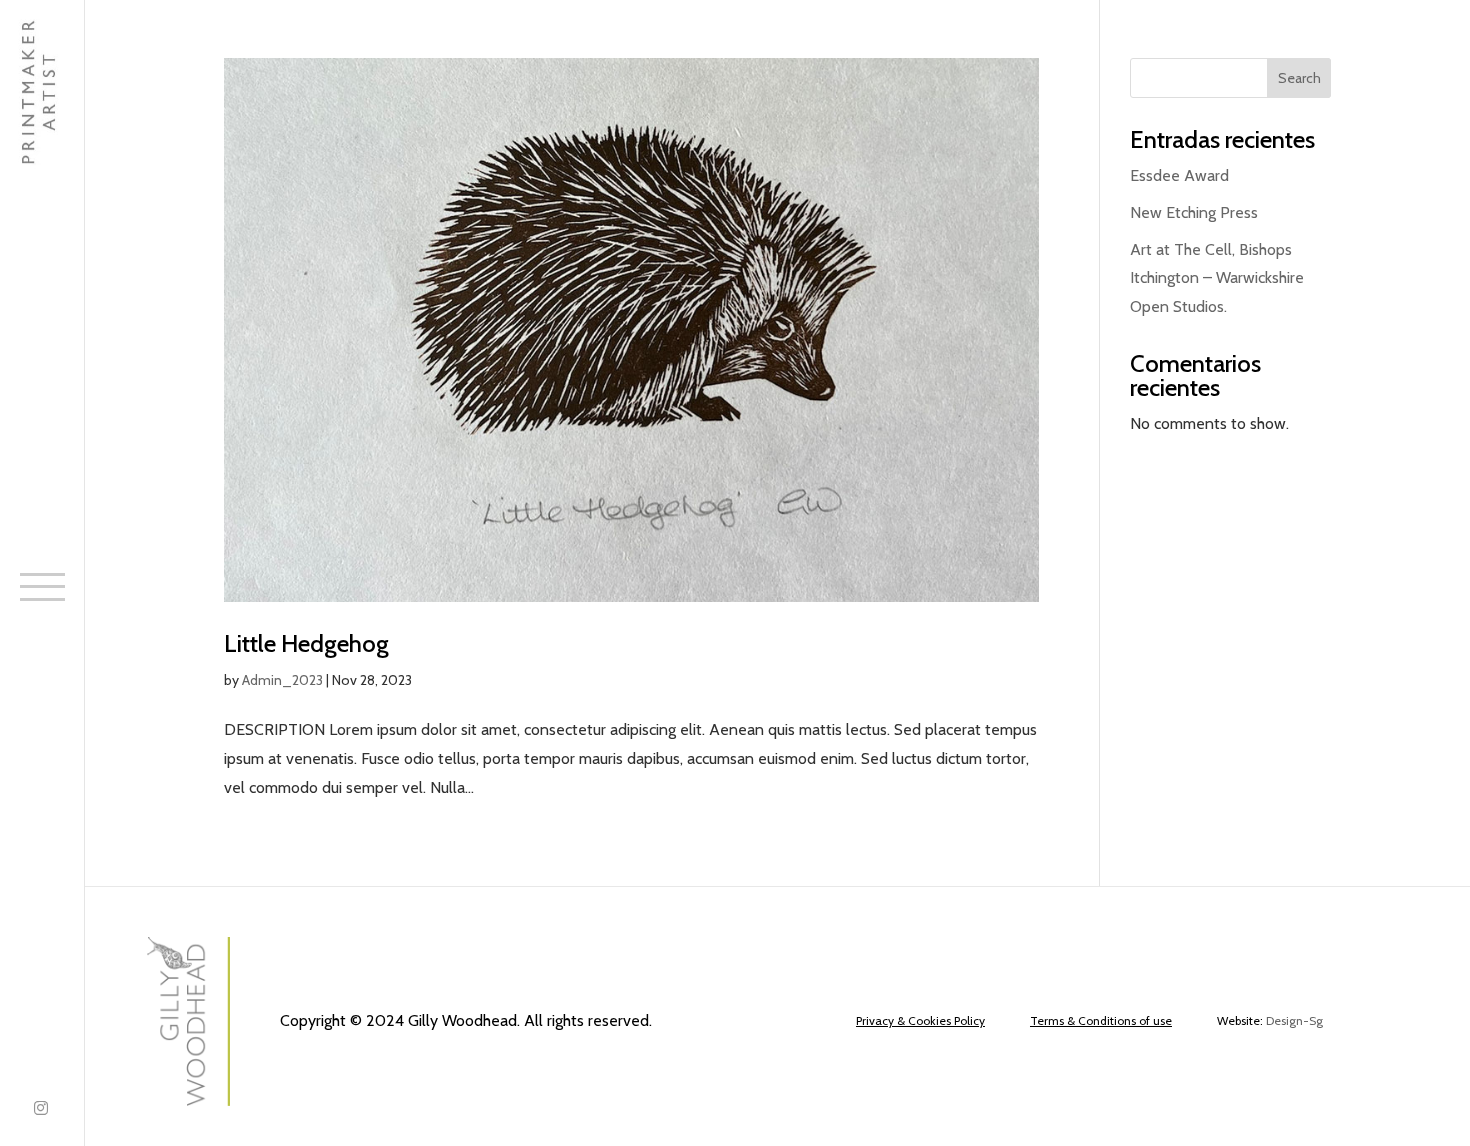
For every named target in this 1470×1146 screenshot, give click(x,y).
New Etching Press (1194, 212)
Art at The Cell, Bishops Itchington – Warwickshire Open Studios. (1217, 278)
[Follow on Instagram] (41, 1110)
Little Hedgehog (306, 643)
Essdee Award (1179, 175)
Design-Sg (1294, 1020)
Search (1299, 78)
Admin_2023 (282, 680)
